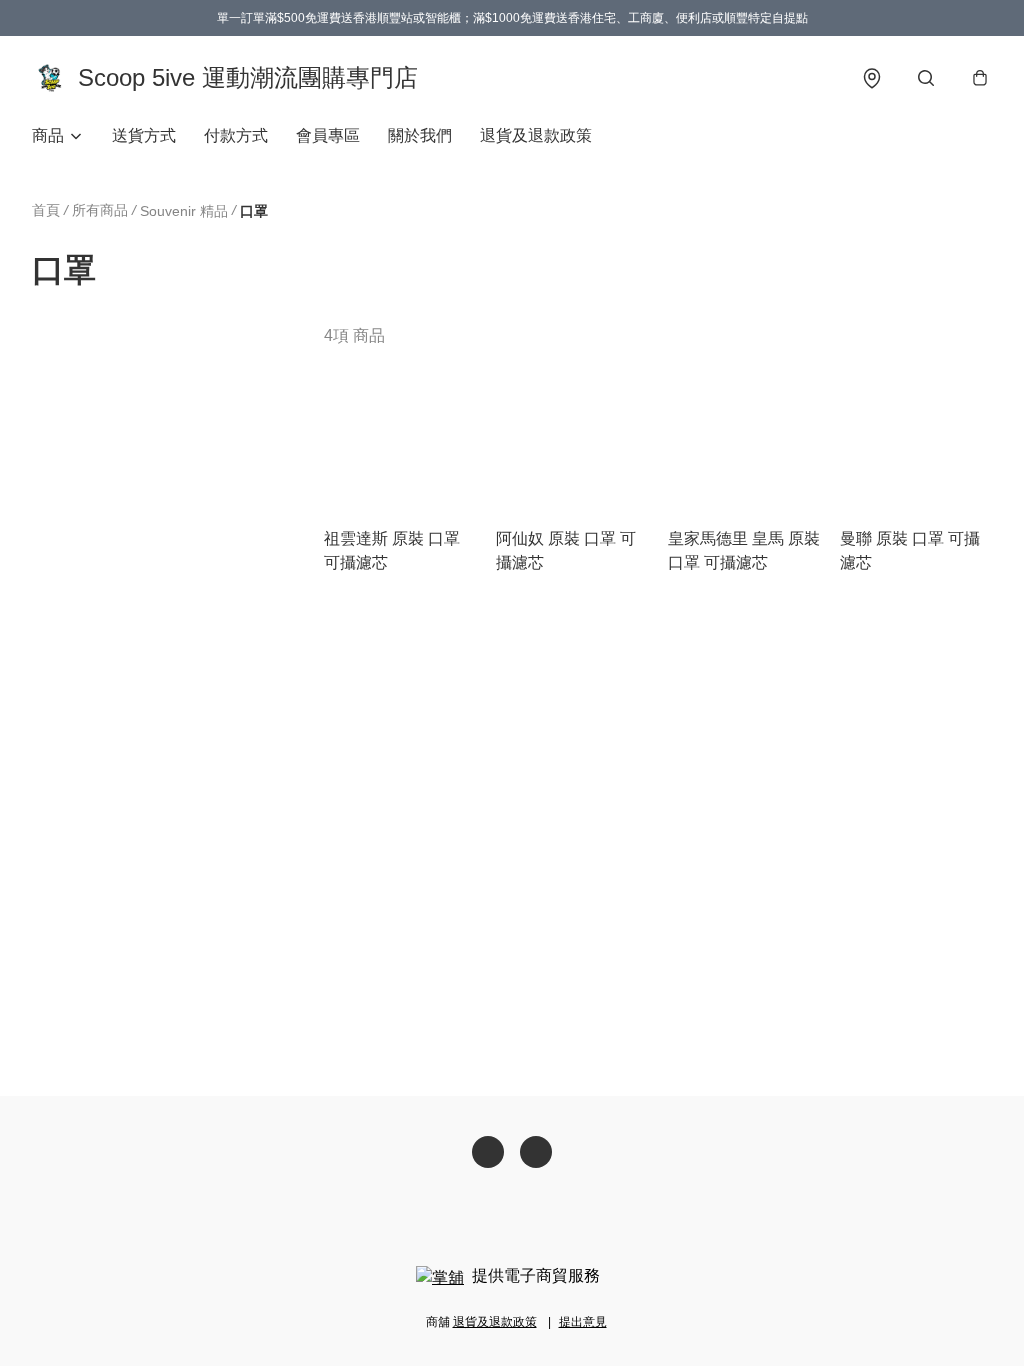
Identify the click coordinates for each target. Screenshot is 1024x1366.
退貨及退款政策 (536, 135)
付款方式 (236, 135)
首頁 (46, 210)
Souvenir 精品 (184, 211)
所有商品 (100, 210)
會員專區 (328, 135)
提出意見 (583, 1322)
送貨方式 (144, 135)
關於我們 (420, 135)
